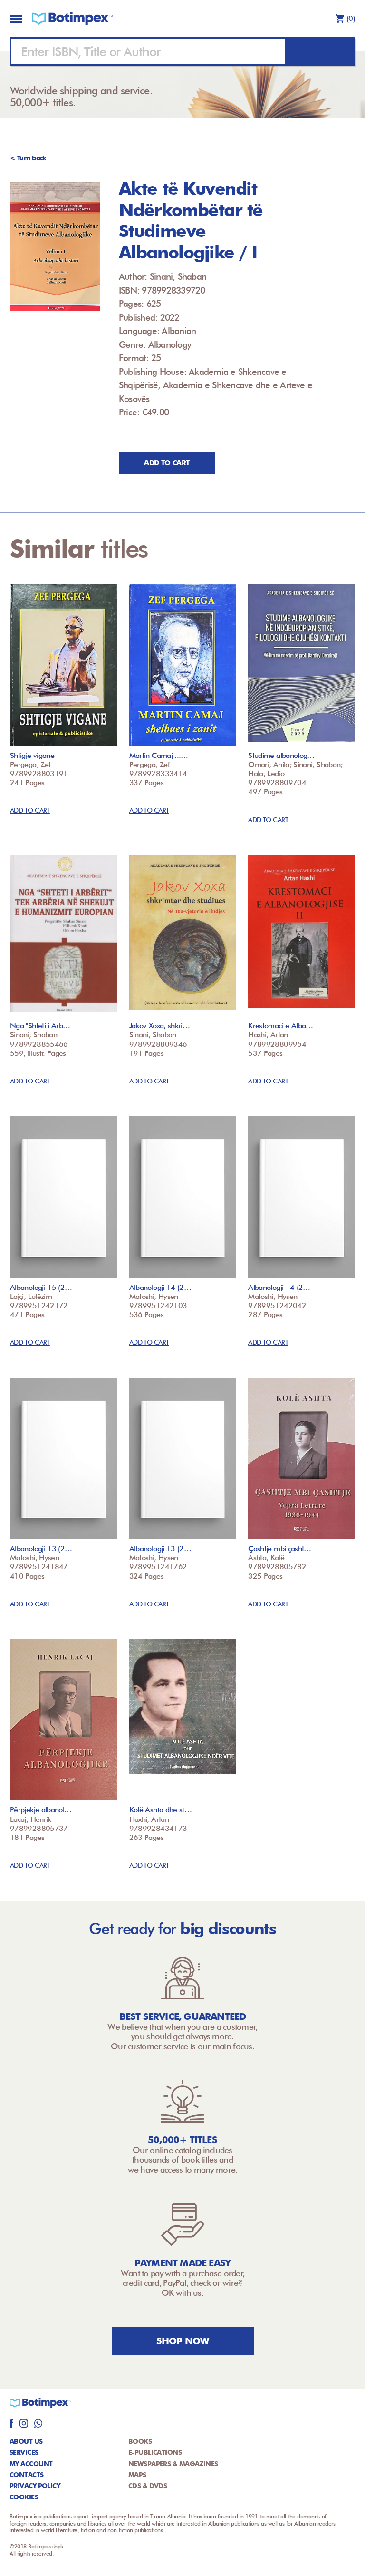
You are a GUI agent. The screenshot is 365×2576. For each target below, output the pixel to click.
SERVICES (24, 2452)
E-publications (155, 2452)
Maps (137, 2475)
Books (140, 2441)
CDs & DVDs (148, 2486)
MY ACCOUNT (31, 2464)
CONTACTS (27, 2475)
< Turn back (28, 158)
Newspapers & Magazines (173, 2464)
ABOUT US (26, 2441)
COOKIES (24, 2497)
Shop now (183, 2341)
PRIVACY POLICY (35, 2486)
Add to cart (167, 463)
